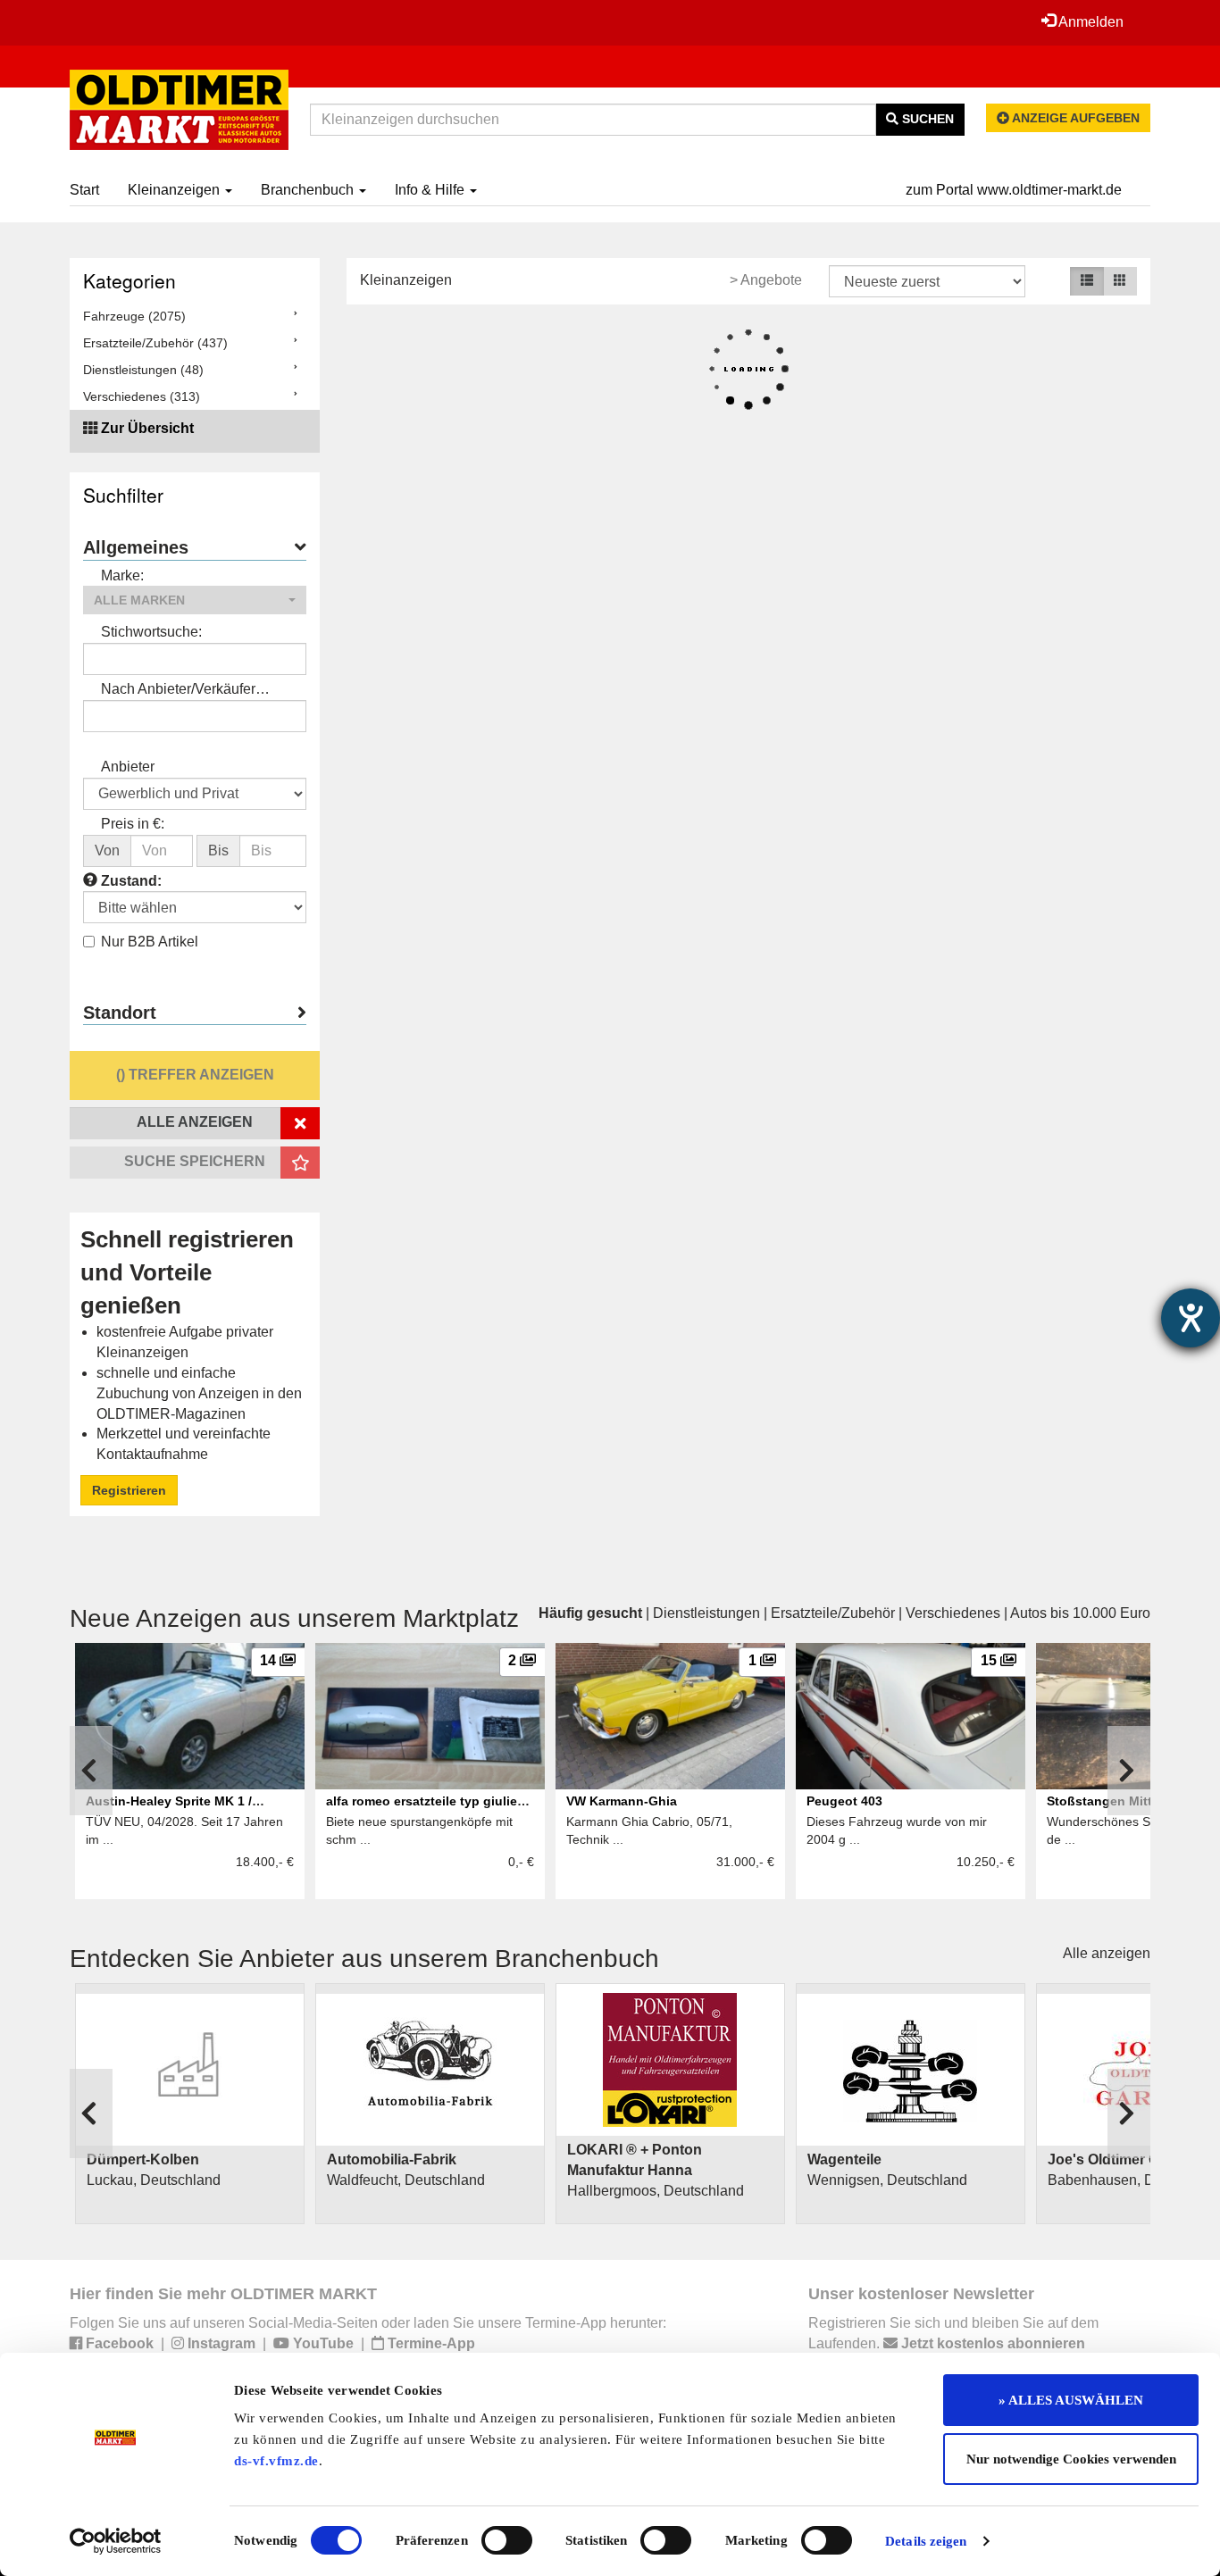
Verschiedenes (953, 1613)
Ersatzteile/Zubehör (833, 1613)
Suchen (926, 119)
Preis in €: (133, 824)
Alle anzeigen (1107, 1953)
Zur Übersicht (147, 428)
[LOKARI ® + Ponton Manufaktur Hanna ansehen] (670, 2060)
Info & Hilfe (431, 190)
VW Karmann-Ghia (622, 1801)
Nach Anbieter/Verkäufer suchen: (178, 691)
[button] (195, 600)
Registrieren (129, 1490)
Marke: (122, 575)
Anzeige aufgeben (1074, 118)
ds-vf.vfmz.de (276, 2461)
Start (84, 190)
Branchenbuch (309, 190)
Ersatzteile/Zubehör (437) (155, 343)
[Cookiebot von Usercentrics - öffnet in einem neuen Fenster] (116, 2541)
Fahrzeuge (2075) (134, 316)
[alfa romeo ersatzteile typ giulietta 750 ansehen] (430, 1716)
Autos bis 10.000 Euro (1080, 1613)
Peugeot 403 (844, 1801)
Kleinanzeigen (175, 190)
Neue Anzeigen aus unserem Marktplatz (294, 1618)
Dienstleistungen (706, 1613)
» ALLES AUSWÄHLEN (1071, 2400)
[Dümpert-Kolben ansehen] (190, 2070)
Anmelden (1090, 22)
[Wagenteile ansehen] (911, 2070)
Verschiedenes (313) (142, 396)
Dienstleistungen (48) (143, 370)
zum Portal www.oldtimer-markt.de (1014, 190)
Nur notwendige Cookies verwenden (1071, 2459)
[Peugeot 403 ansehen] (911, 1716)
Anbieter (128, 767)
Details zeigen (926, 2541)
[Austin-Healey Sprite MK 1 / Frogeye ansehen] (190, 1716)
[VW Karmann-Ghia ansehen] (670, 1716)
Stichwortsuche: (151, 632)
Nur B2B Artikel (150, 942)
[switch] (507, 2540)
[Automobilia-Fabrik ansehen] (430, 2070)
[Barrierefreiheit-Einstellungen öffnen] (1191, 1318)
